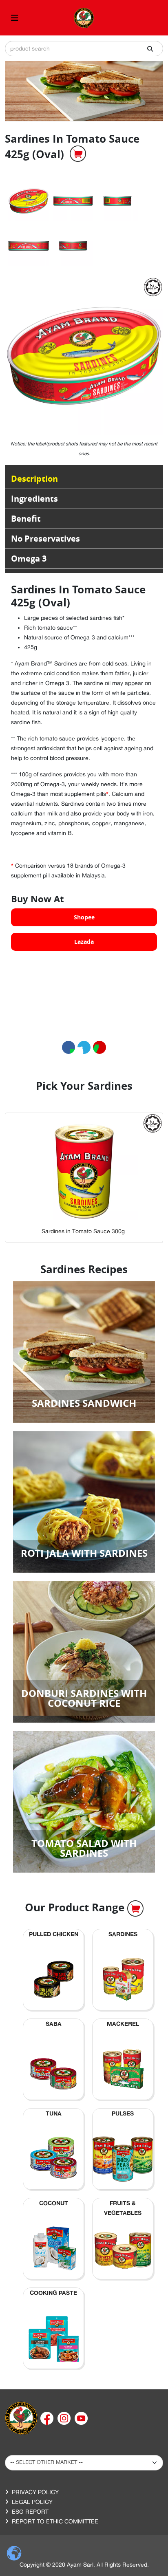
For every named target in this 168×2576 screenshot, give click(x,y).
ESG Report (30, 2512)
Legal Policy (32, 2502)
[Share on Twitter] (84, 1047)
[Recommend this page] (99, 1047)
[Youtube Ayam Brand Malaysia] (81, 2417)
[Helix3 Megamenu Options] (15, 18)
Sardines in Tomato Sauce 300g (79, 1231)
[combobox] (84, 48)
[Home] (21, 2417)
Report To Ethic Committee (55, 2521)
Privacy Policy (35, 2492)
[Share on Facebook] (69, 1047)
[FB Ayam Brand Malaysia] (48, 2417)
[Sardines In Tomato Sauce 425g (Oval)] (29, 201)
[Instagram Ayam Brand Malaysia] (65, 2417)
